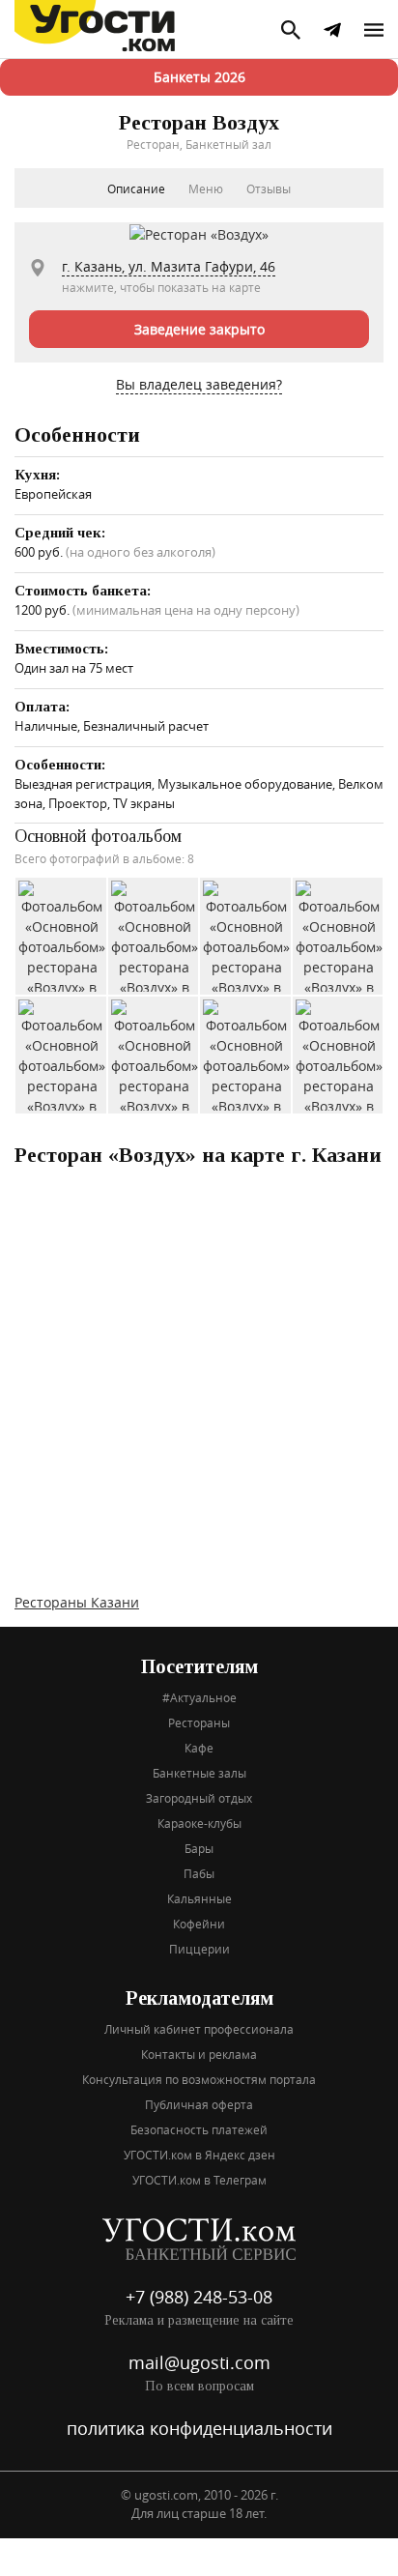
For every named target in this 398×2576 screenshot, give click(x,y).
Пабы (199, 1873)
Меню (206, 188)
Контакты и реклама (199, 2054)
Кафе (199, 1748)
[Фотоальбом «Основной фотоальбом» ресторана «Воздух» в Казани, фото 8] (339, 1054)
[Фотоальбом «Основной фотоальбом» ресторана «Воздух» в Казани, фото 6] (155, 1054)
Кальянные (199, 1898)
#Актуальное (199, 1697)
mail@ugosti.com (199, 2362)
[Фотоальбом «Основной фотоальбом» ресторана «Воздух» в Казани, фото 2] (155, 935)
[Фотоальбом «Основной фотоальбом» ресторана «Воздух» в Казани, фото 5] (62, 1054)
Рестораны (199, 1722)
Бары (199, 1848)
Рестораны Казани (77, 1602)
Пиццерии (199, 1949)
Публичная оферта (199, 2104)
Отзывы (269, 188)
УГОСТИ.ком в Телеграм (199, 2180)
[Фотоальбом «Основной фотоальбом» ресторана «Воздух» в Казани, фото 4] (339, 935)
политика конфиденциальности (199, 2428)
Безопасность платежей (199, 2129)
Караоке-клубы (199, 1823)
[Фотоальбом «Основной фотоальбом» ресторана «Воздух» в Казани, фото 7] (246, 1054)
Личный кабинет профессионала (199, 2029)
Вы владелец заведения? (199, 384)
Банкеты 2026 (199, 77)
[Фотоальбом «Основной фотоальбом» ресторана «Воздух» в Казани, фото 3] (246, 935)
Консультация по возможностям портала (199, 2079)
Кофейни (199, 1924)
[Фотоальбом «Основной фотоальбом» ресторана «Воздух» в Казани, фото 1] (62, 935)
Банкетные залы (199, 1773)
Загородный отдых (199, 1798)
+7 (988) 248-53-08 (199, 2297)
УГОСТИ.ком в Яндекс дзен (199, 2155)
